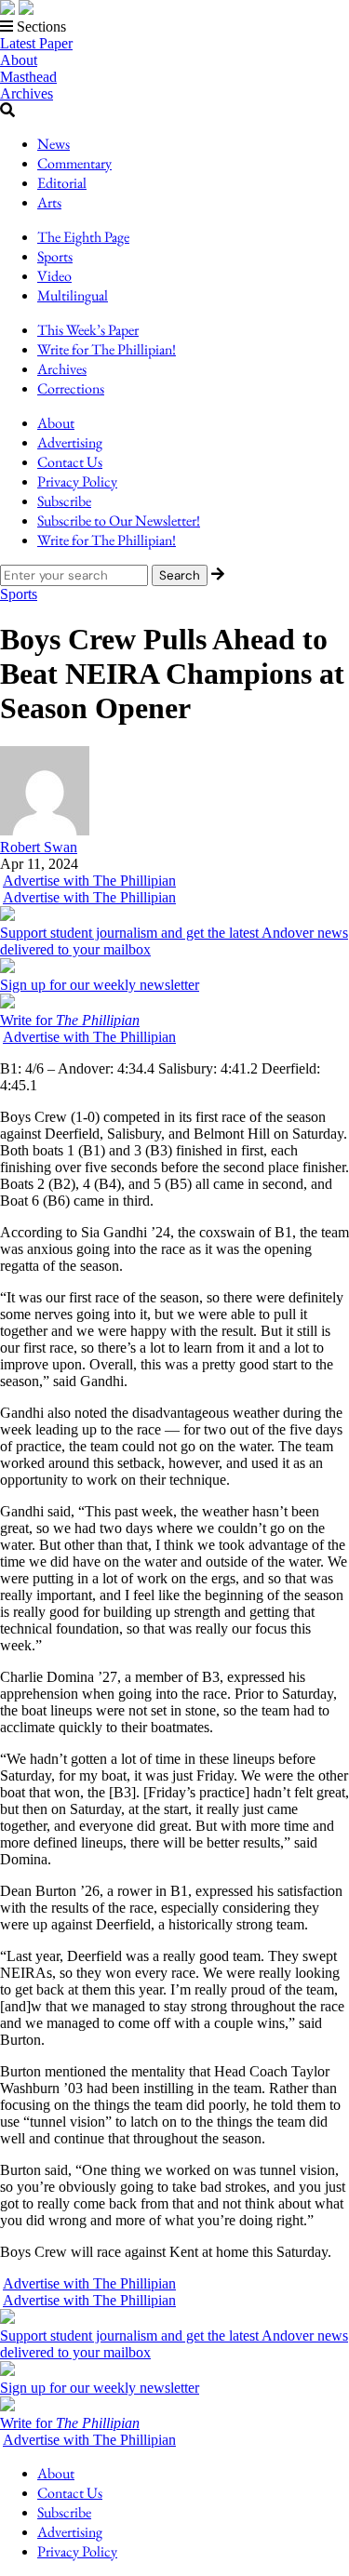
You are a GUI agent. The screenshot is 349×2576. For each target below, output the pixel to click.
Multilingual (73, 295)
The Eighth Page (83, 237)
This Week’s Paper (88, 330)
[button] (174, 27)
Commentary (74, 163)
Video (54, 276)
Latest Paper (36, 43)
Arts (49, 202)
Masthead (28, 77)
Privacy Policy (77, 481)
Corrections (71, 388)
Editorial (62, 183)
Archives (27, 93)
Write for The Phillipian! (107, 349)
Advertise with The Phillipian (89, 881)
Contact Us (70, 462)
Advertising (70, 442)
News (54, 144)
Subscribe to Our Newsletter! (119, 521)
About (19, 60)
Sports (55, 256)
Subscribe (64, 501)
